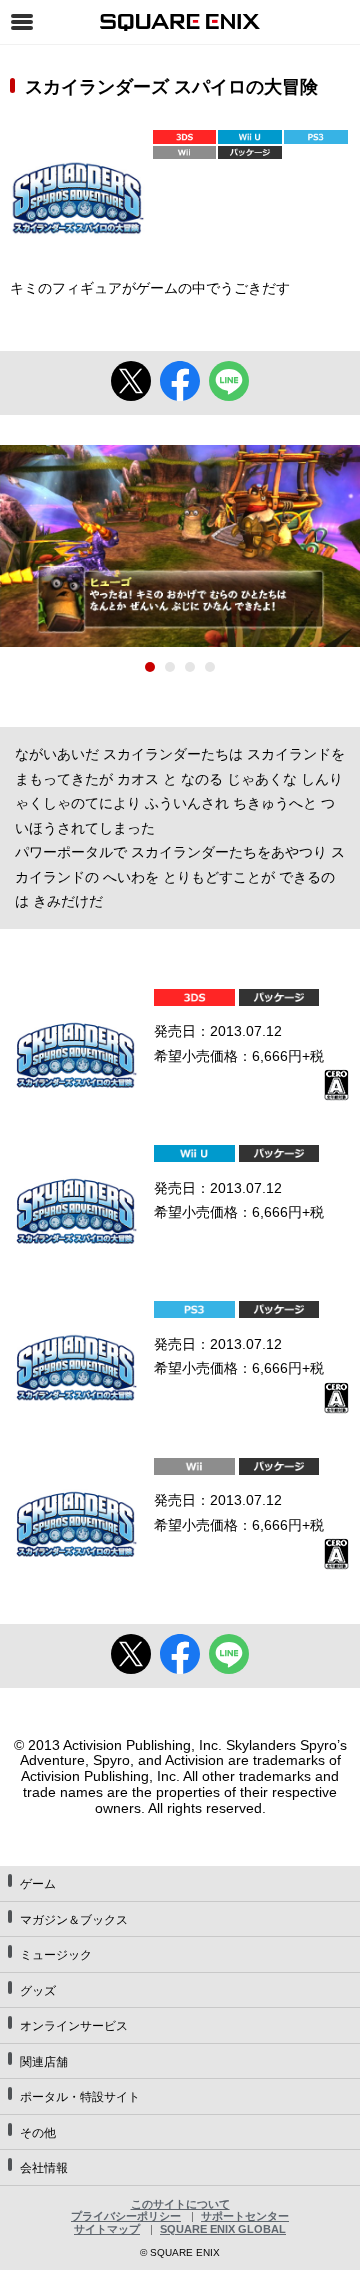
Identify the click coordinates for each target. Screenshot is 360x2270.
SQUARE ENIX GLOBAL (223, 2229)
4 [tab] (210, 667)
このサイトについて (180, 2204)
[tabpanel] (180, 546)
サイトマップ (107, 2229)
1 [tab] (150, 667)
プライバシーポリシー (126, 2216)
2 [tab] (170, 667)
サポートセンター (245, 2216)
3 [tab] (190, 667)
